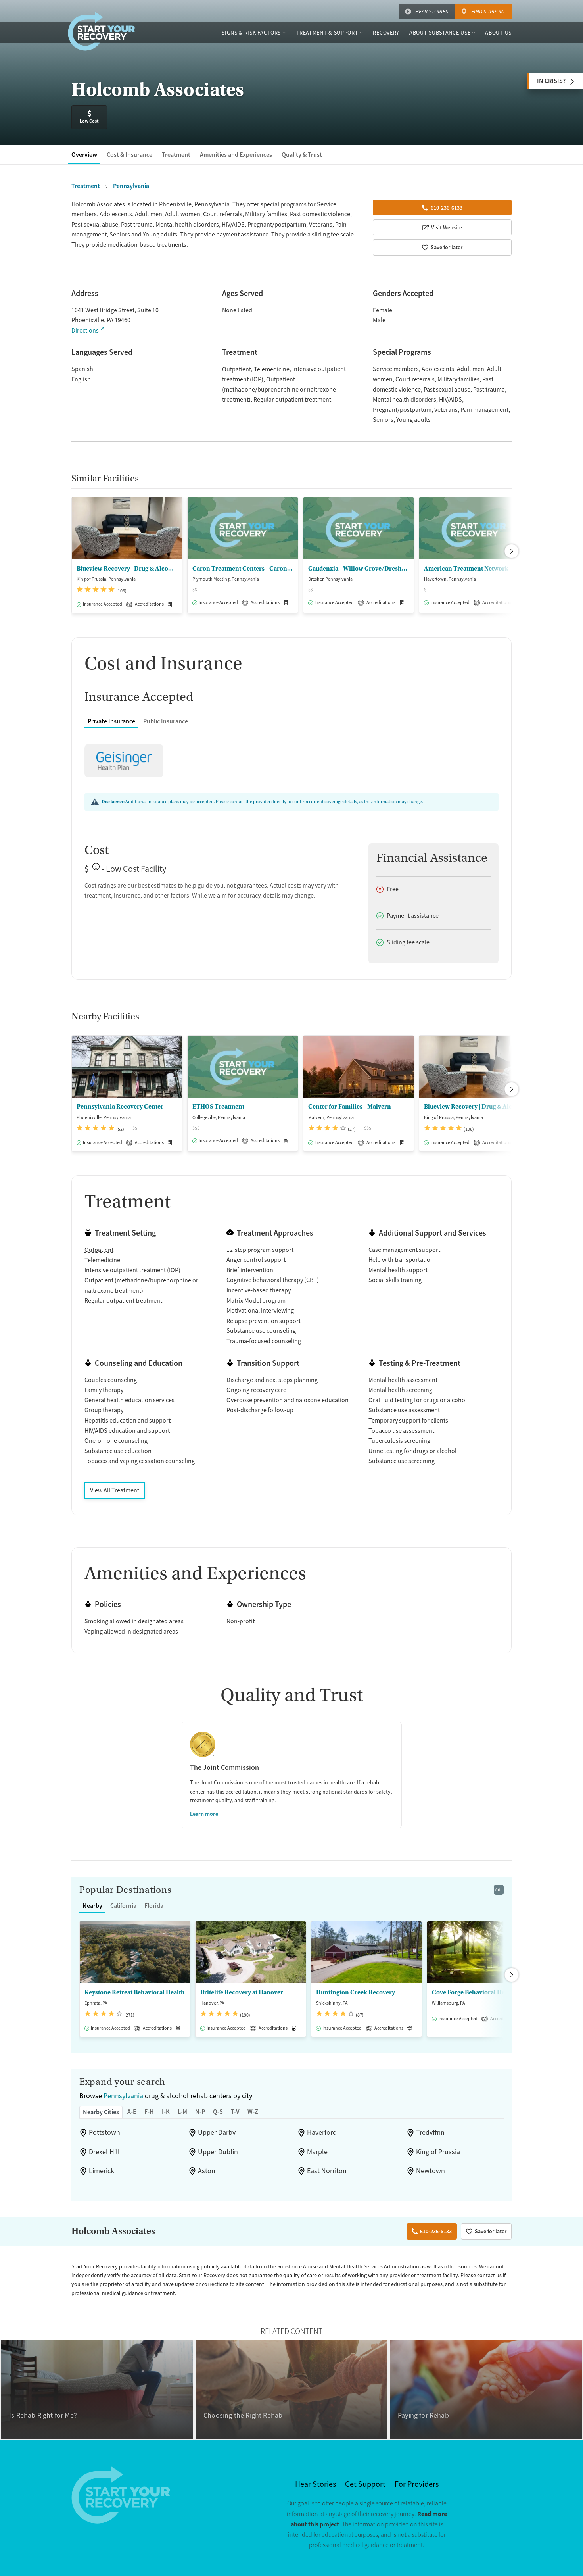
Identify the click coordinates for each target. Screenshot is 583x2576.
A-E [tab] (132, 2112)
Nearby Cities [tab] (101, 2112)
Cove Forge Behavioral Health (474, 1992)
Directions (85, 331)
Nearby (92, 1906)
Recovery (386, 33)
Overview (84, 155)
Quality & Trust (302, 155)
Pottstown (105, 2132)
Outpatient (237, 369)
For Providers (417, 2484)
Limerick (102, 2171)
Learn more (204, 1814)
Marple (317, 2152)
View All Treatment (115, 1490)
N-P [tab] (200, 2112)
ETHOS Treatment (218, 1107)
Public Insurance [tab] (166, 721)
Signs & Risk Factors (251, 33)
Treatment (176, 155)
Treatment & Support (327, 33)
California (123, 1906)
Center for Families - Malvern (350, 1107)
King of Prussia (438, 2152)
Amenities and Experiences (236, 155)
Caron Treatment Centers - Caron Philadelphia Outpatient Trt (243, 569)
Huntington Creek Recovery (356, 1992)
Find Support (488, 12)
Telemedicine (272, 369)
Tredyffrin (430, 2132)
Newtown (431, 2171)
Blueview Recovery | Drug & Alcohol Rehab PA (127, 569)
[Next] (512, 551)
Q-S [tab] (218, 2112)
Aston (207, 2171)
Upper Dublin (218, 2152)
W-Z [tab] (253, 2112)
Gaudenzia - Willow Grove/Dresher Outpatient (359, 569)
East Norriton (327, 2171)
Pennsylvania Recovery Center (120, 1107)
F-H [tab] (149, 2112)
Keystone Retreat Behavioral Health (135, 1992)
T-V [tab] (235, 2112)
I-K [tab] (166, 2112)
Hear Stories (432, 12)
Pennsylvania (123, 2096)
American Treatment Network (466, 569)
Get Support (365, 2484)
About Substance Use (440, 33)
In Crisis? (551, 81)
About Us (498, 33)
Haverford (322, 2132)
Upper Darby (217, 2132)
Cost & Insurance (129, 155)
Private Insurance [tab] (111, 721)
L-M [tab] (182, 2112)
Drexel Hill (104, 2152)
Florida (154, 1906)
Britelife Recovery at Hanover (242, 1992)
